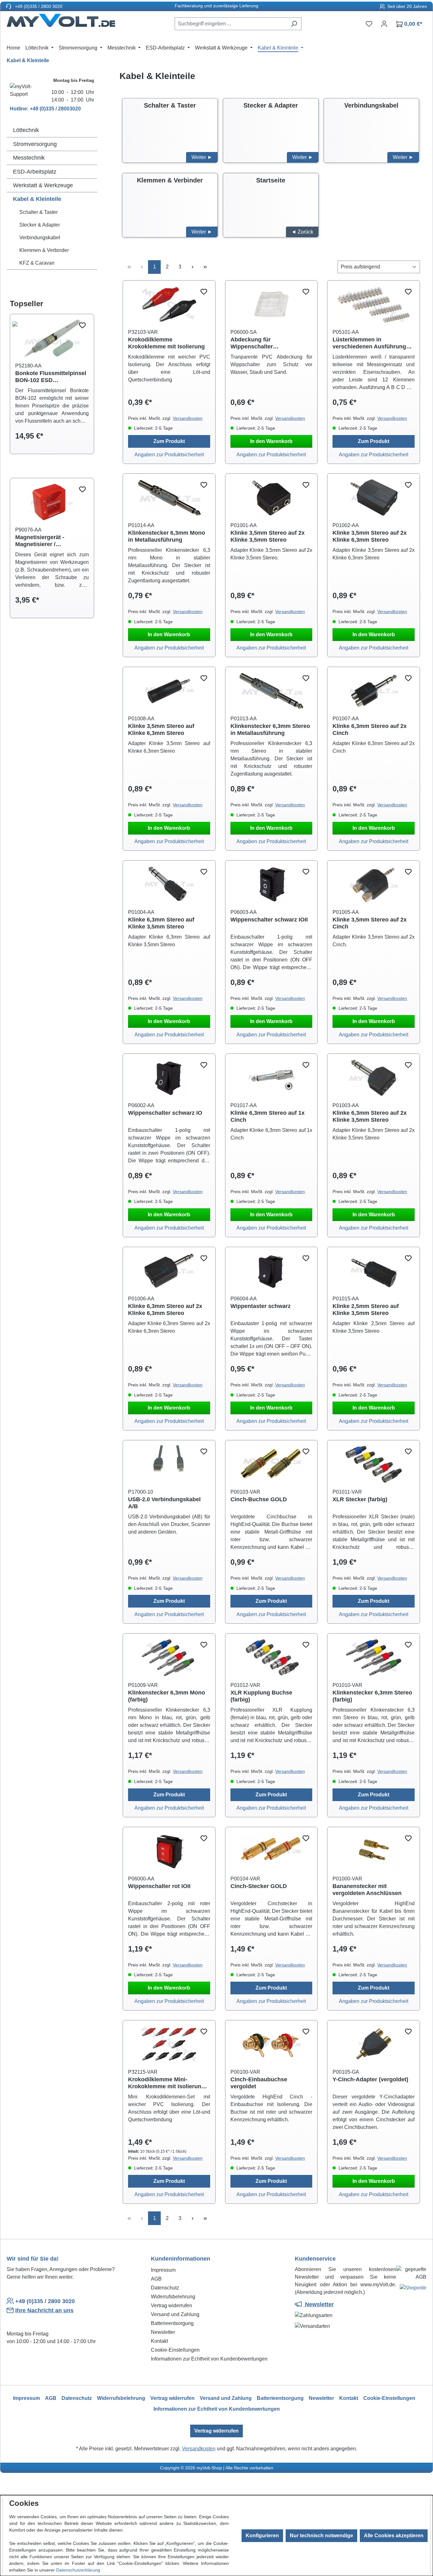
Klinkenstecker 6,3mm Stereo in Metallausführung (270, 730)
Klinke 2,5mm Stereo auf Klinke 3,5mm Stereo (366, 1310)
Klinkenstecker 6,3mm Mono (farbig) (167, 1696)
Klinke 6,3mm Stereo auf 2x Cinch (370, 730)
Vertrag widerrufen (171, 2305)
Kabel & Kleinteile (37, 199)
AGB (156, 2279)
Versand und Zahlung (175, 2314)
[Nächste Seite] (192, 267)
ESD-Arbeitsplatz (35, 172)
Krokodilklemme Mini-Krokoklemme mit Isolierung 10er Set (166, 2083)
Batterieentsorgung (172, 2323)
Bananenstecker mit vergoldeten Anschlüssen (367, 1890)
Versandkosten (188, 418)
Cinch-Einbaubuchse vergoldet (259, 2083)
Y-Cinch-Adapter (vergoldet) (370, 2079)
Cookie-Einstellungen (175, 2350)
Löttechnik (26, 130)
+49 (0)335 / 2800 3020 (38, 6)
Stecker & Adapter (40, 225)
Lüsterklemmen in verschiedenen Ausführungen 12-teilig (373, 343)
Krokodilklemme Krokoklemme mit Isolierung (166, 343)
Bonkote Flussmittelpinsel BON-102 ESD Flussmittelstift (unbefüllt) (51, 377)
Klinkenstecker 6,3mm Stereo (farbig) (372, 1696)
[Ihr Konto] (384, 24)
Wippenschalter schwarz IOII (269, 920)
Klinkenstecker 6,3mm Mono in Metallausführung (167, 536)
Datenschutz (165, 2288)
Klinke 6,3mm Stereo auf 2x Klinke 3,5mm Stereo (370, 1116)
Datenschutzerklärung (78, 2570)
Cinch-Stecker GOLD (259, 1886)
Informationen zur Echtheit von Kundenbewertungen (209, 2359)
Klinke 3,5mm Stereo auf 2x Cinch (370, 923)
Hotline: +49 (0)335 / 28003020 (45, 109)
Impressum (163, 2270)
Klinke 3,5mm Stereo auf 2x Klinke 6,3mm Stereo (370, 536)
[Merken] (82, 326)
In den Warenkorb (271, 441)
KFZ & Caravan (37, 263)
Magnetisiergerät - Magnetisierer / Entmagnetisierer (40, 541)
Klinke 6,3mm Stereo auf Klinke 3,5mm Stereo (161, 923)
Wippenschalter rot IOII (159, 1886)
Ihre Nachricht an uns (44, 2310)
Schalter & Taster (39, 212)
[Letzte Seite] (205, 267)
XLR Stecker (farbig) (360, 1499)
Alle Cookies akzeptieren (394, 2536)
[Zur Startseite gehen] (61, 23)
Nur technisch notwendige (321, 2536)
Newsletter (163, 2332)
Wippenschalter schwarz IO (165, 1113)
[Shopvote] (413, 2289)
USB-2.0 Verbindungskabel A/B (164, 1503)
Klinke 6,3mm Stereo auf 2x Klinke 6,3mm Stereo (165, 1310)
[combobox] (231, 24)
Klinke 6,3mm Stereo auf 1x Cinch (268, 1116)
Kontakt (159, 2341)
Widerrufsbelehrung (173, 2297)
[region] (52, 390)
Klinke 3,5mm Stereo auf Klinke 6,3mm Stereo (161, 730)
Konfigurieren (262, 2536)
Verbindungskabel (40, 238)
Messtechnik (29, 158)
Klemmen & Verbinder (44, 250)
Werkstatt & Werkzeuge (43, 185)
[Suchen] (294, 24)
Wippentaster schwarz (261, 1306)
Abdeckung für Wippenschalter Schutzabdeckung (255, 343)
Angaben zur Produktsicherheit (169, 455)
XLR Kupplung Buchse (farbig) (261, 1696)
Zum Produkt (169, 441)
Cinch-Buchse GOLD (259, 1499)
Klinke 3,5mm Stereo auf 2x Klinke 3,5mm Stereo (268, 536)
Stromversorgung (35, 144)
